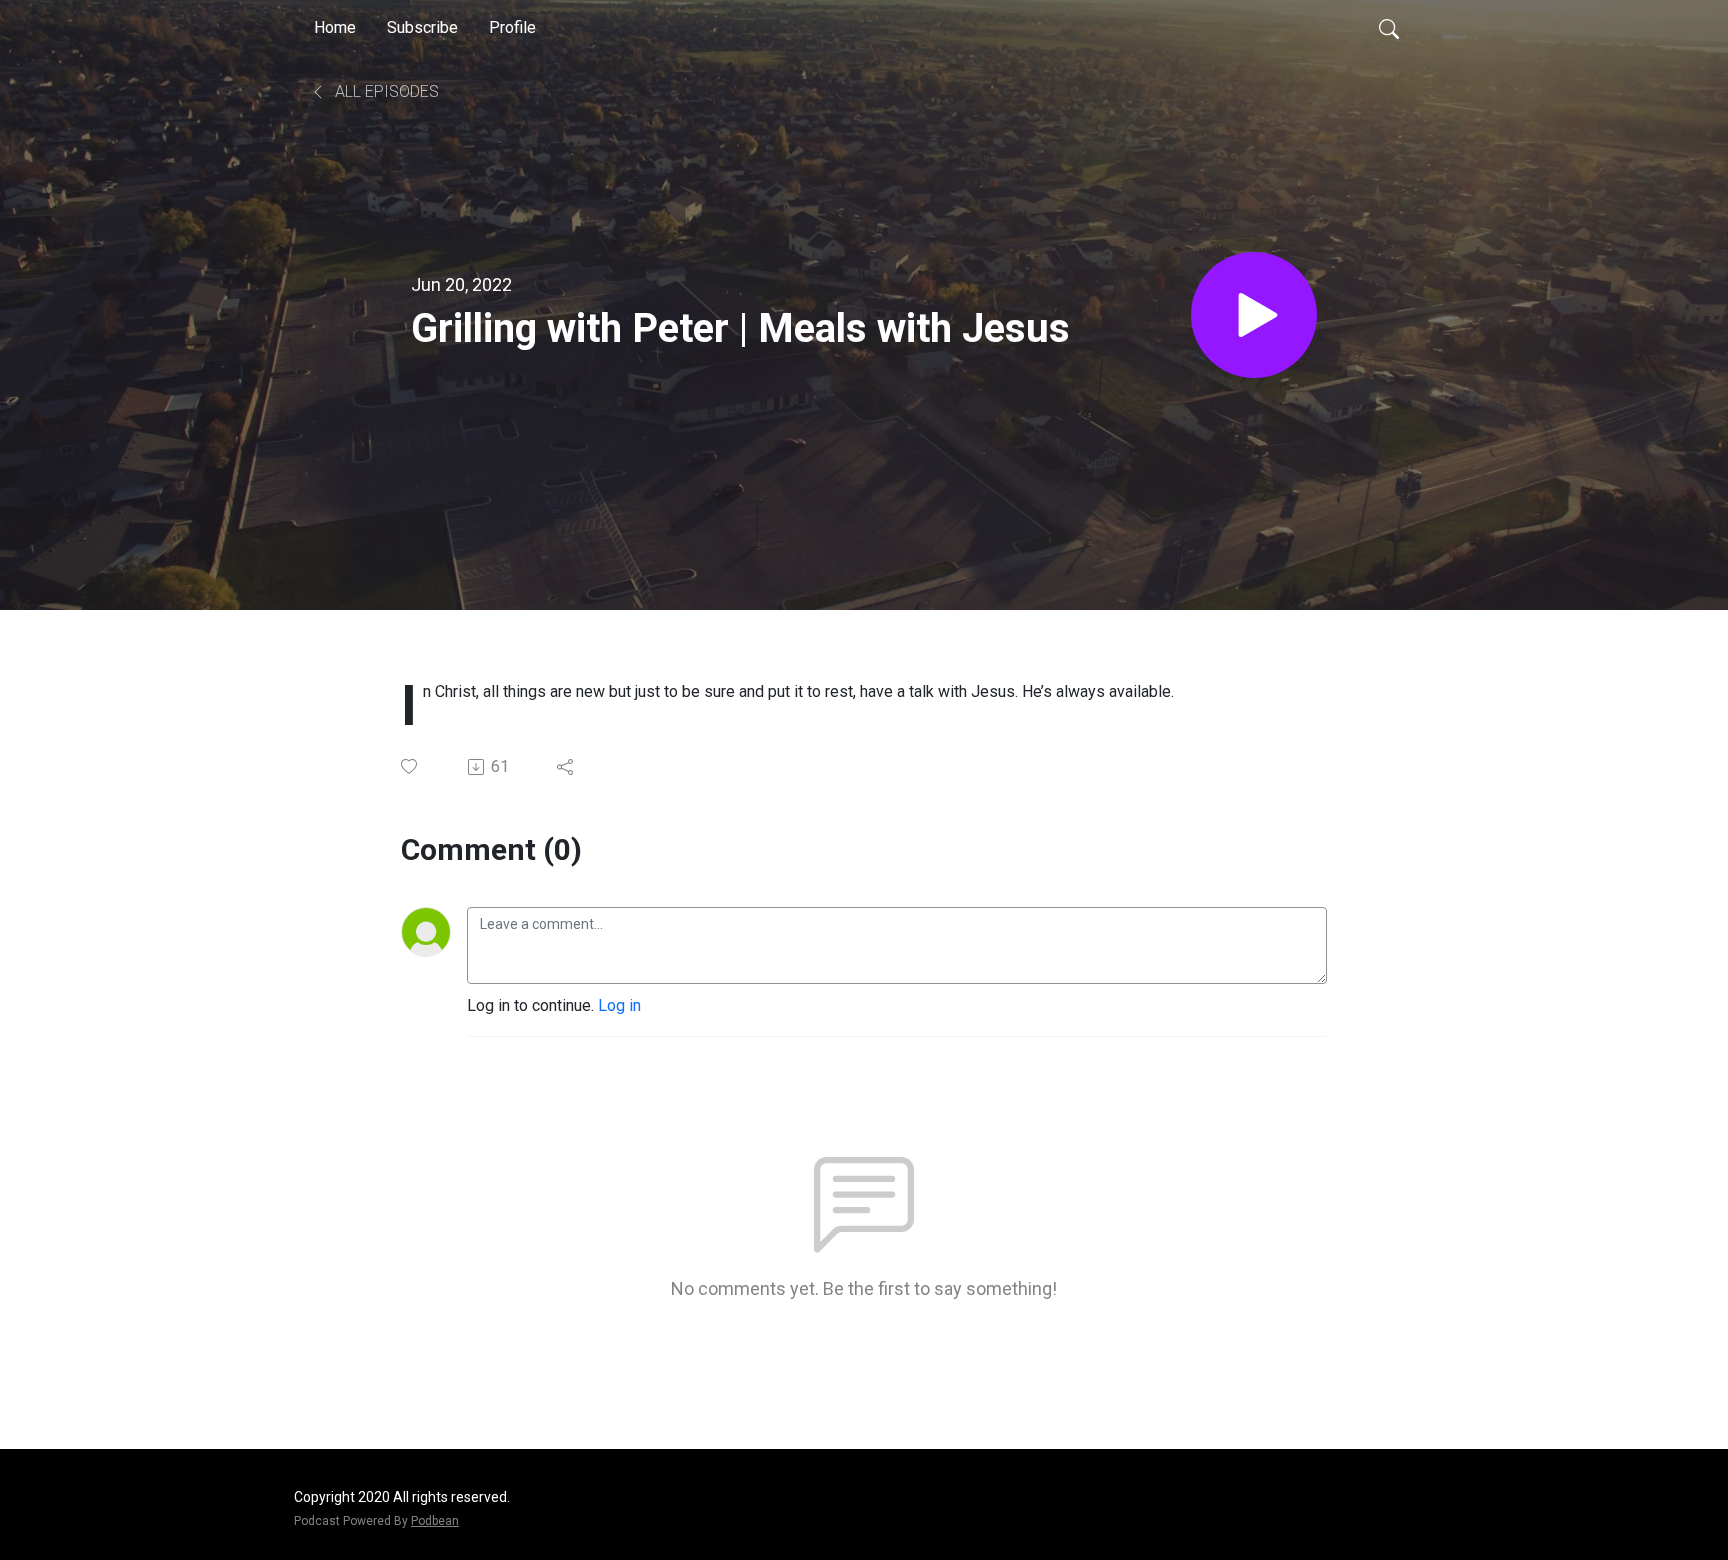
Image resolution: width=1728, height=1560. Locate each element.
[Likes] (410, 766)
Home (335, 27)
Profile (512, 27)
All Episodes (385, 91)
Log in (619, 1005)
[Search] (1389, 28)
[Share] (566, 767)
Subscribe (422, 27)
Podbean (435, 1521)
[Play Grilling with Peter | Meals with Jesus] (1254, 315)
